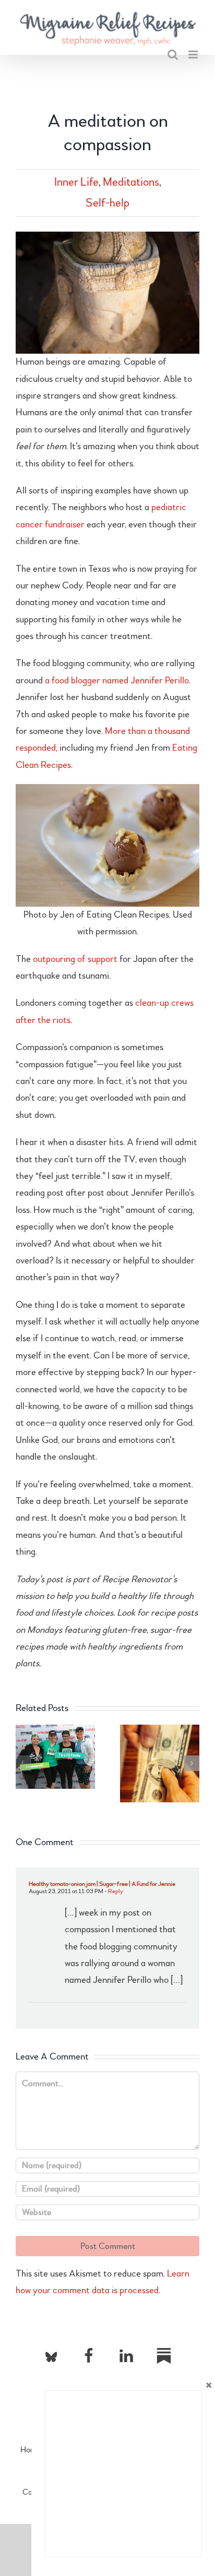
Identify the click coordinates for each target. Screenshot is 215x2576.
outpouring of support (75, 959)
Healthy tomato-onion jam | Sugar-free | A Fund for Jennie (102, 1884)
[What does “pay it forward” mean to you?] (160, 1731)
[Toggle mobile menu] (194, 55)
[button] (23, 1763)
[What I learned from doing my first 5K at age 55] (55, 1731)
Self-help (107, 203)
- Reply (113, 1891)
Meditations (131, 182)
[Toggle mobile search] (173, 55)
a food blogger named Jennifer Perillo (117, 681)
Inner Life (76, 182)
